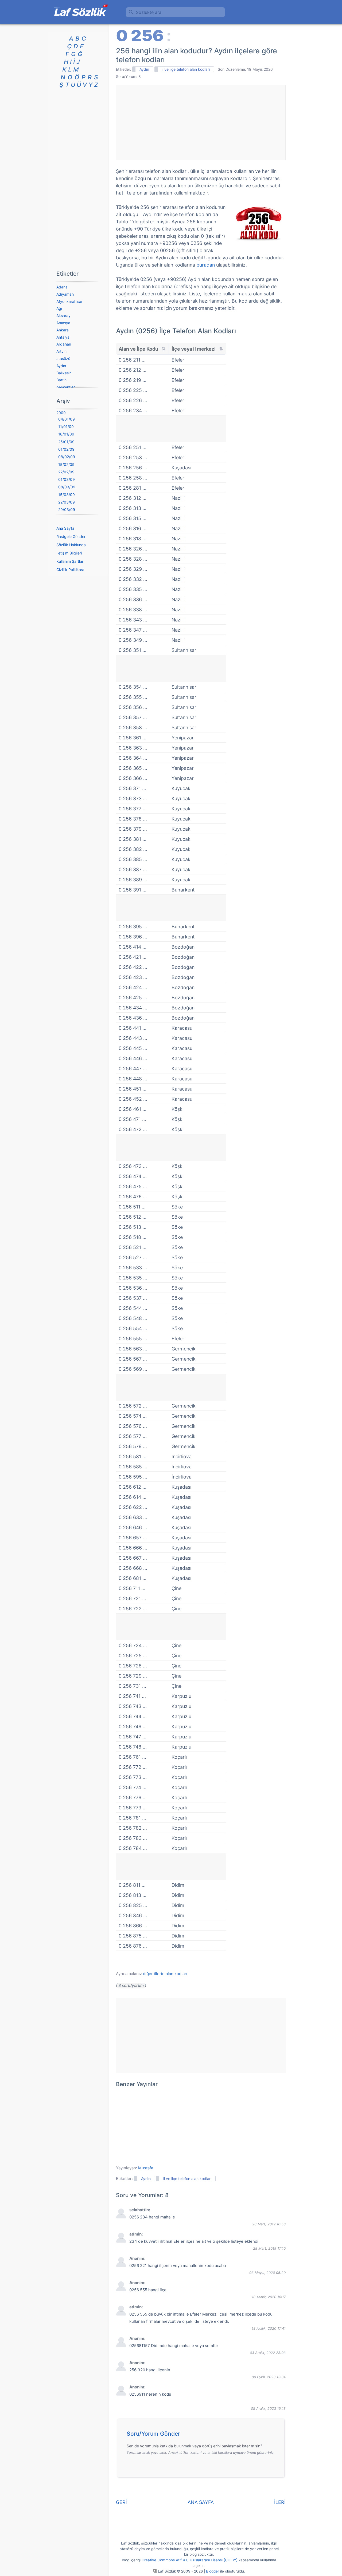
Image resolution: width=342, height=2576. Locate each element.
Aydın (144, 69)
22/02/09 (66, 472)
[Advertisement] (201, 123)
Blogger (213, 2571)
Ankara (63, 330)
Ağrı (60, 308)
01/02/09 (66, 449)
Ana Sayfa (65, 528)
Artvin (61, 351)
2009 (61, 413)
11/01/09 (66, 427)
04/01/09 (67, 419)
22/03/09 (67, 502)
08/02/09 (67, 457)
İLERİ (280, 2502)
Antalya (63, 337)
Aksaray (63, 316)
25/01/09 (66, 442)
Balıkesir (64, 373)
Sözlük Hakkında (71, 545)
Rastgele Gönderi (71, 536)
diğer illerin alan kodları (165, 1974)
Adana (62, 287)
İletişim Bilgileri (69, 553)
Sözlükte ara (149, 12)
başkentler (66, 387)
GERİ (121, 2502)
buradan (206, 265)
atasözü (63, 358)
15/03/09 (67, 495)
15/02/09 (66, 464)
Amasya (63, 323)
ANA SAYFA (201, 2502)
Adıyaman (65, 294)
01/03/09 (67, 479)
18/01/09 (66, 434)
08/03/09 (67, 487)
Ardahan (64, 344)
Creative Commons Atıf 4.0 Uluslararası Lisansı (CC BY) (190, 2560)
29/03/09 (67, 510)
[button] (203, 2435)
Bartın (61, 380)
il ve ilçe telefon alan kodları (186, 69)
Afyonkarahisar (69, 301)
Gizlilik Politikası (70, 570)
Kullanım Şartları (70, 561)
